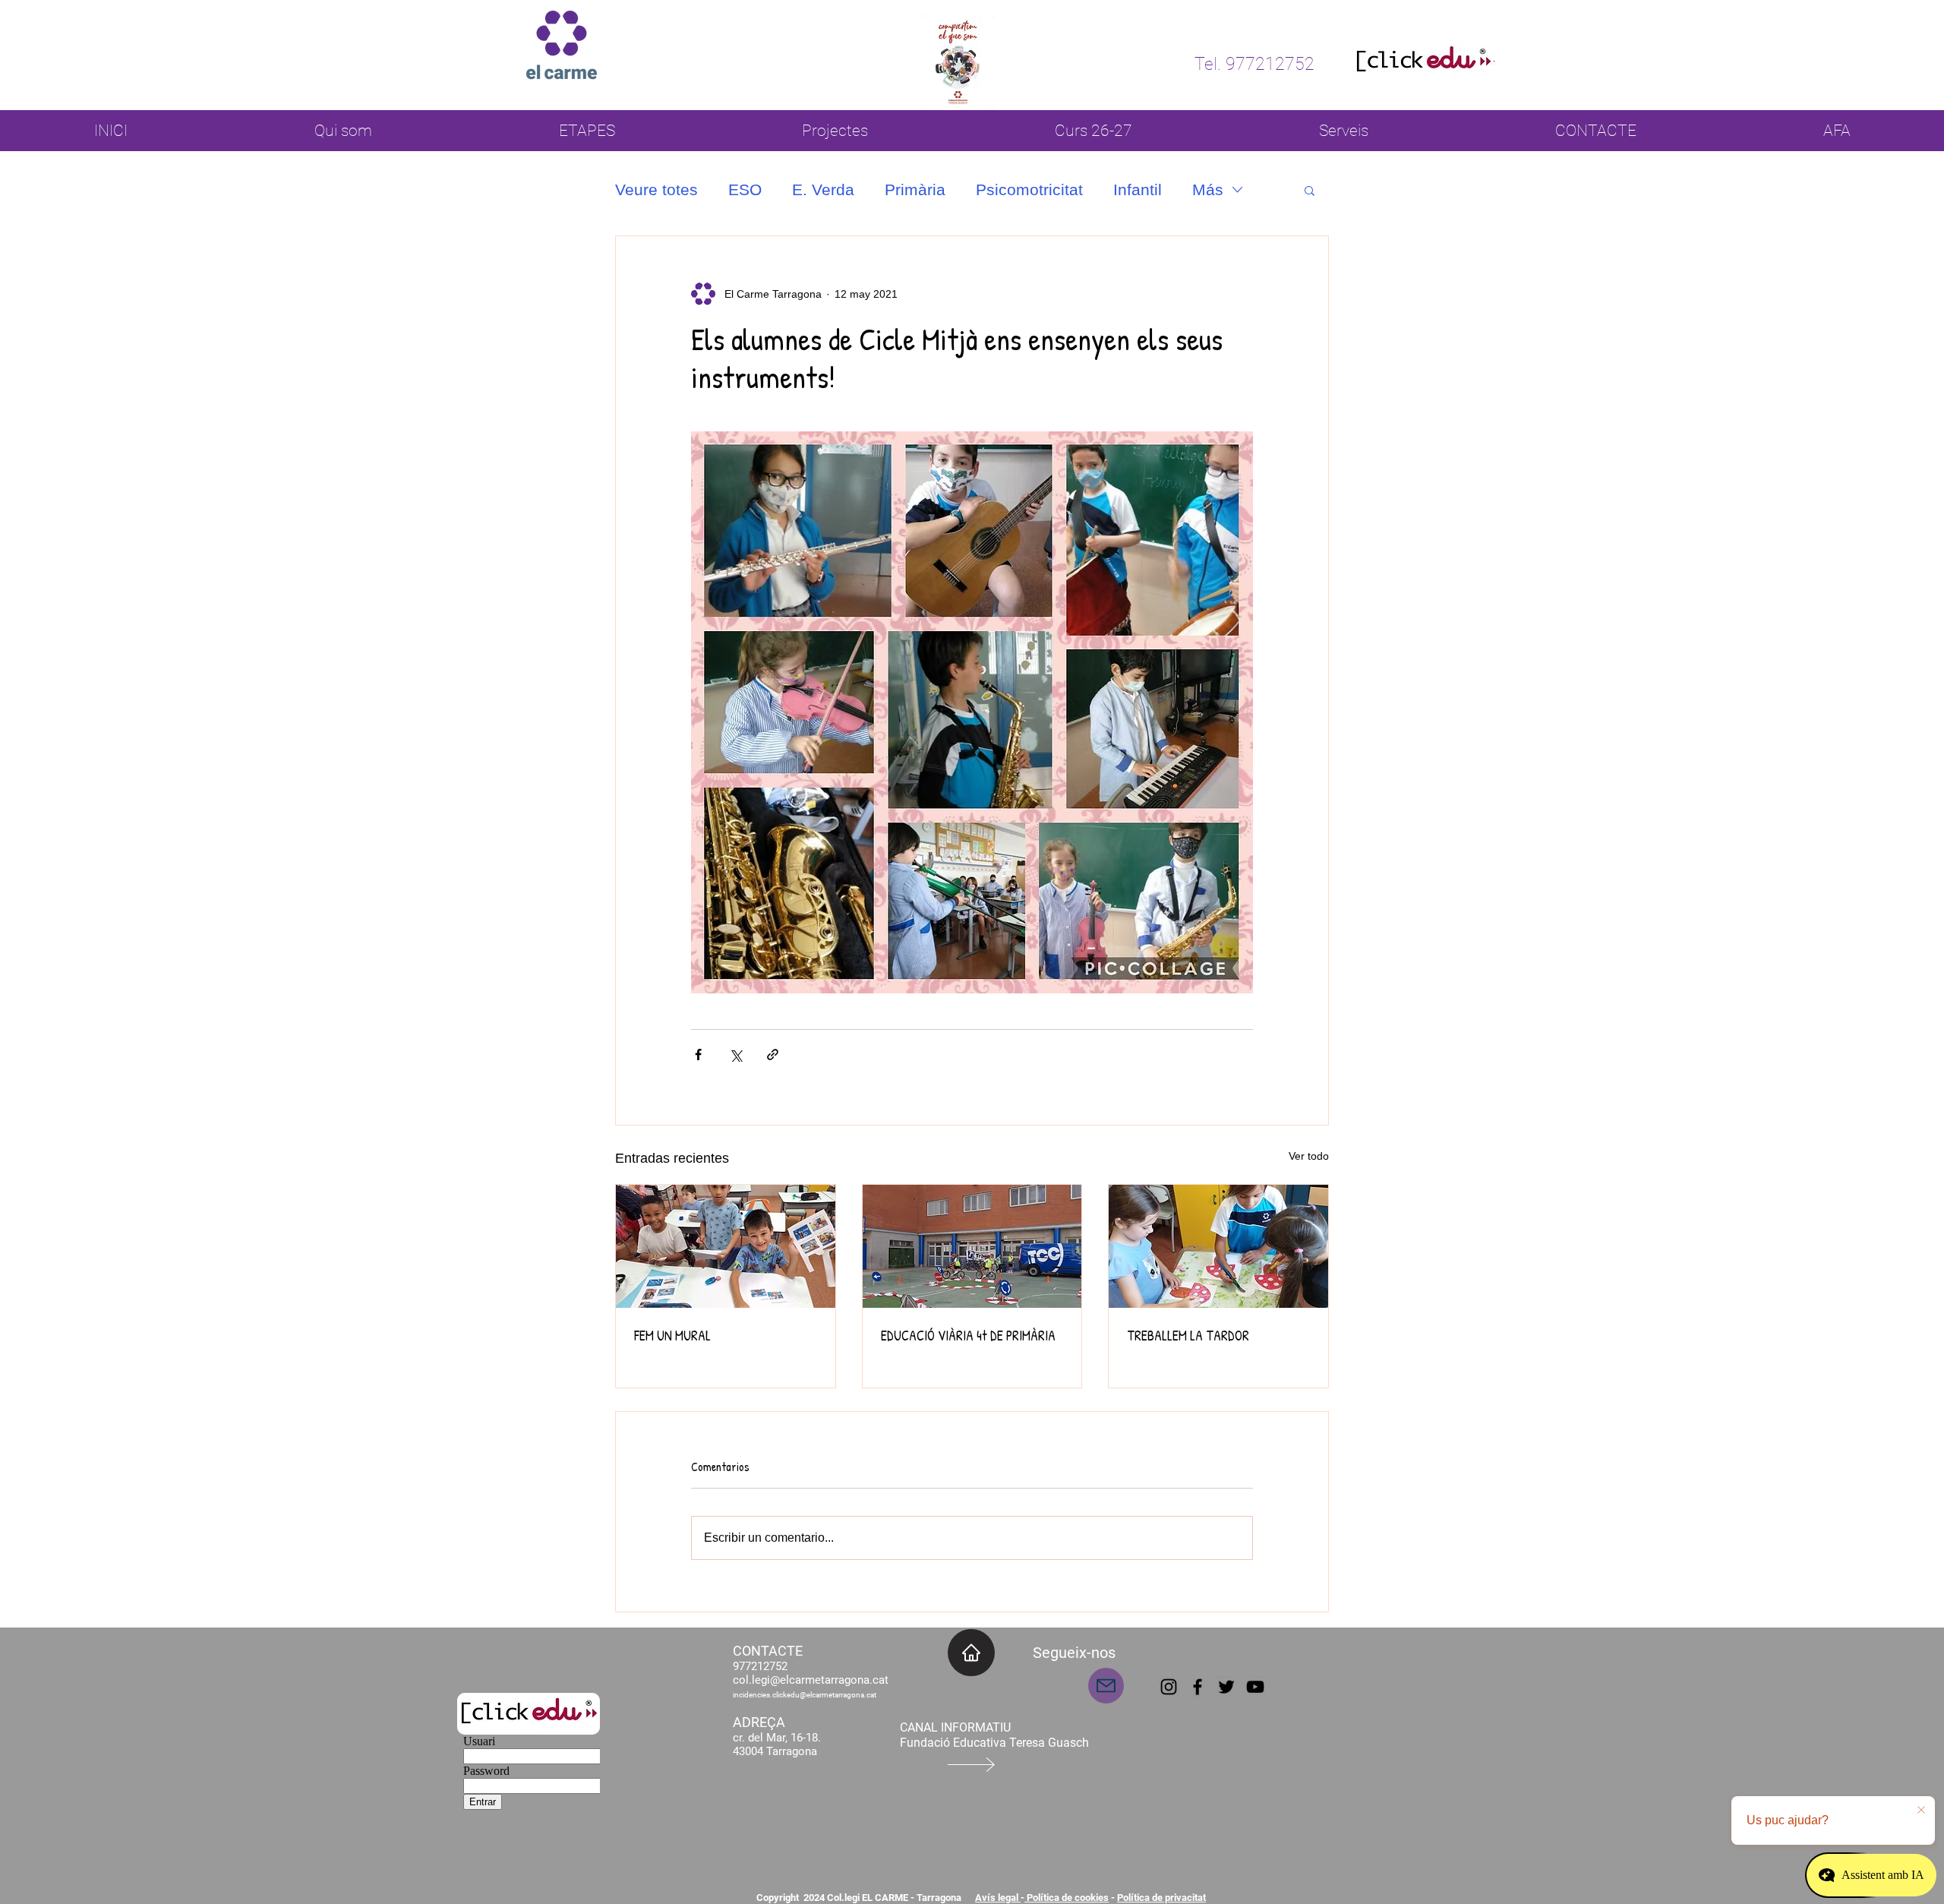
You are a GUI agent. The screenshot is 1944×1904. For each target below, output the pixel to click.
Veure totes (656, 189)
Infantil (1138, 189)
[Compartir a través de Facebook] (698, 1055)
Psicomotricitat (1029, 189)
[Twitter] (1226, 1687)
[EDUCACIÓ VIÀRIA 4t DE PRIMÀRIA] (972, 1246)
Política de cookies (1067, 1898)
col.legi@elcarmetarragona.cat (811, 1680)
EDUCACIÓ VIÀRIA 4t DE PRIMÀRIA (968, 1336)
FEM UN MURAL (672, 1336)
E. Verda (823, 189)
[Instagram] (1169, 1687)
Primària (915, 189)
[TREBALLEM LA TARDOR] (1218, 1246)
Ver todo (1309, 1156)
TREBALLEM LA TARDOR (1188, 1336)
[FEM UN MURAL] (726, 1246)
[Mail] (1106, 1686)
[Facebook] (1198, 1687)
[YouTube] (1255, 1687)
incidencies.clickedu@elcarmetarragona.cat (805, 1695)
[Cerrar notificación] (1921, 1811)
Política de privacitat (1161, 1898)
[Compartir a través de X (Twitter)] (735, 1055)
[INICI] (971, 1653)
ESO (745, 189)
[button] (1310, 190)
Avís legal (998, 1898)
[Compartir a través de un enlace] (773, 1055)
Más (1208, 189)
